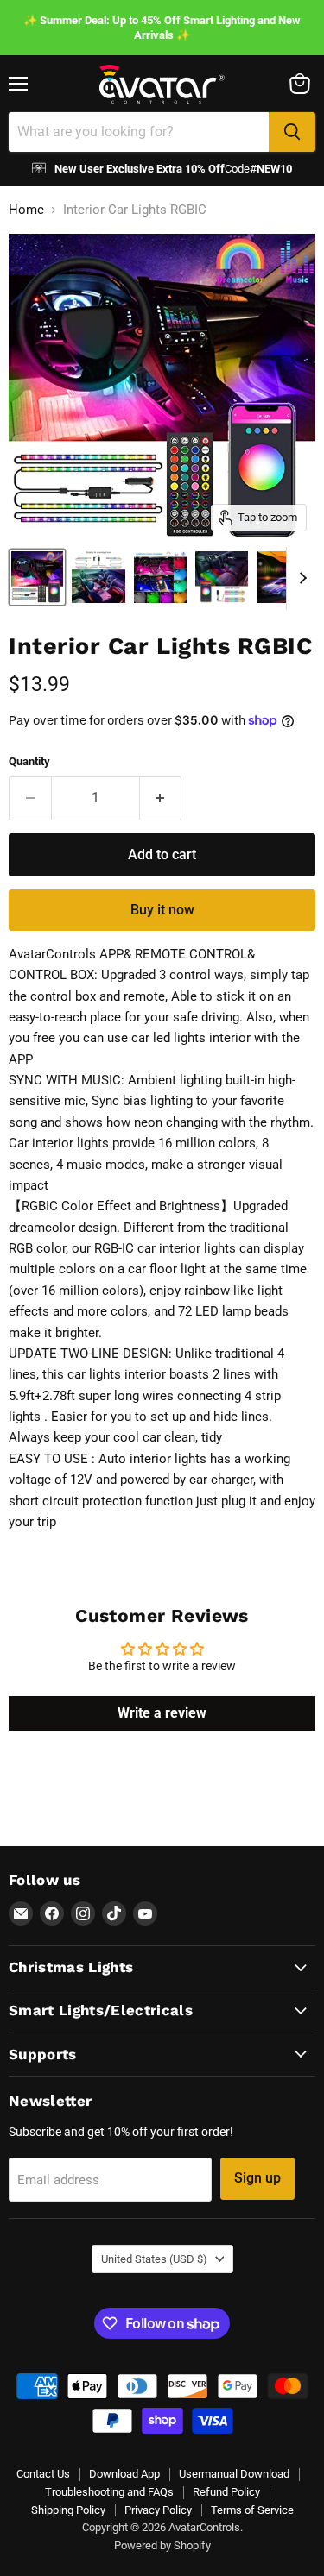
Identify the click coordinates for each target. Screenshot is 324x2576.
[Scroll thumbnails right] (300, 579)
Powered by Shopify (162, 2545)
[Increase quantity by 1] (161, 798)
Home (26, 210)
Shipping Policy (68, 2510)
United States (154, 2259)
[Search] (292, 132)
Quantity (29, 761)
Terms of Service (252, 2510)
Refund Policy (226, 2492)
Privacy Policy (158, 2510)
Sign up (257, 2178)
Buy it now (162, 910)
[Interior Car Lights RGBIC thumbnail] (37, 577)
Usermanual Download (234, 2474)
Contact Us (43, 2474)
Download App (124, 2474)
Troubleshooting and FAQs (109, 2492)
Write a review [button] (162, 1713)
